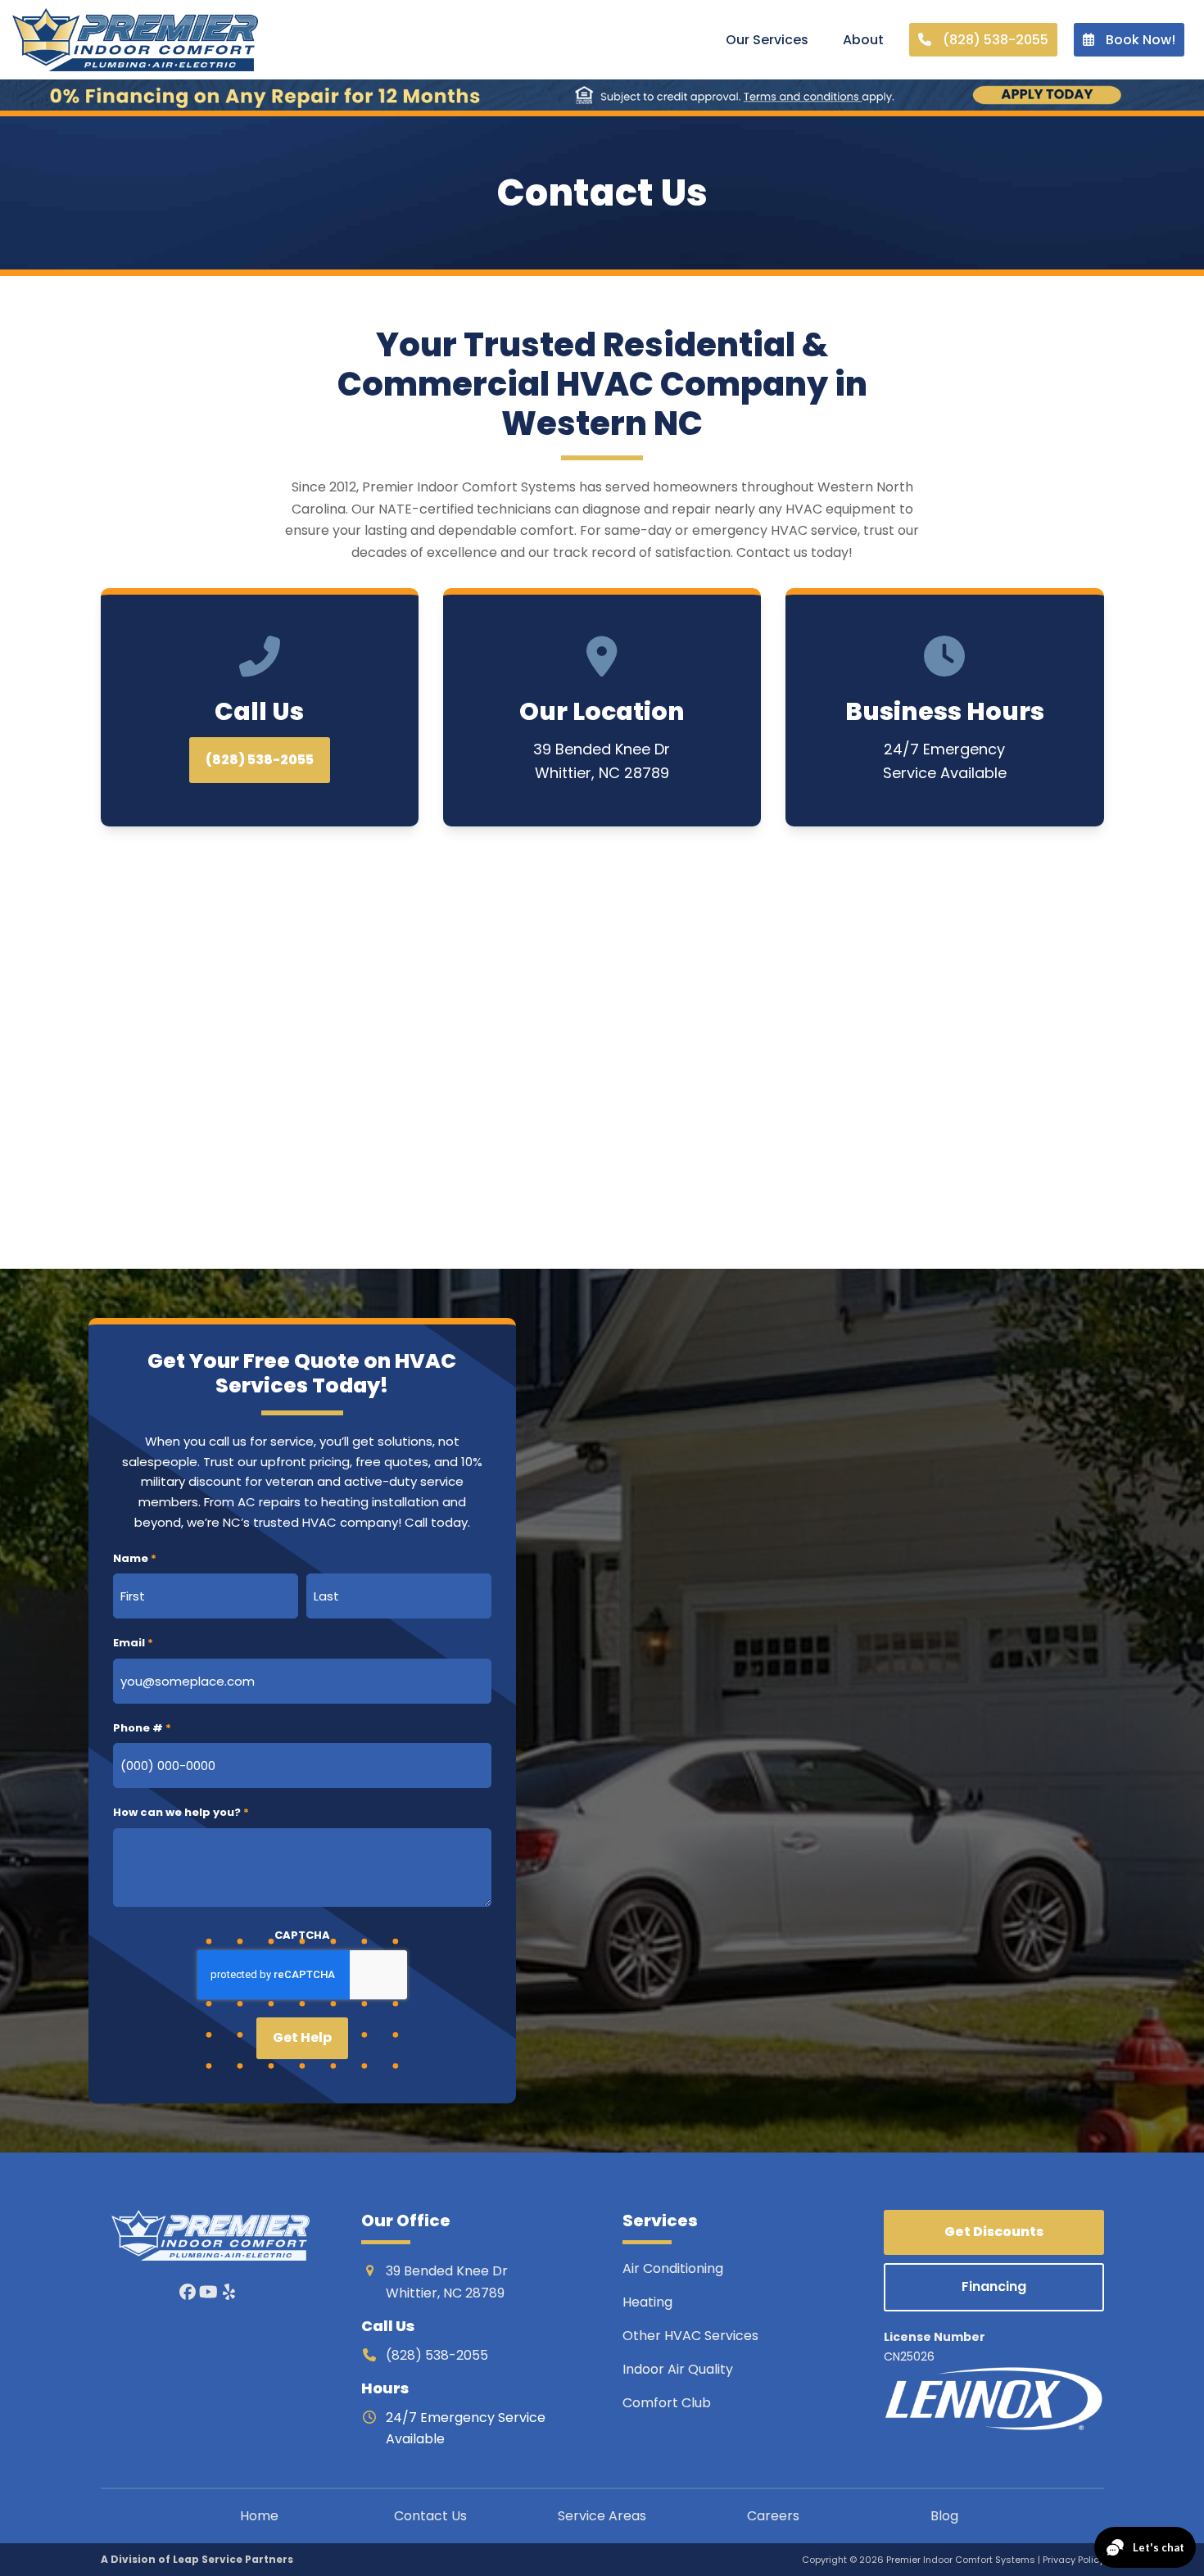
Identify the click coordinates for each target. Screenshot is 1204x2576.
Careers (773, 2516)
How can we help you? (181, 1812)
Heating (649, 2302)
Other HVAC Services (690, 2336)
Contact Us (430, 2516)
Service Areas (602, 2516)
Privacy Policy (1073, 2560)
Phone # (142, 1728)
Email (133, 1643)
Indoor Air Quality (679, 2369)
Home (259, 2516)
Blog (944, 2516)
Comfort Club (667, 2403)
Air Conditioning (673, 2268)
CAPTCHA (302, 1935)
